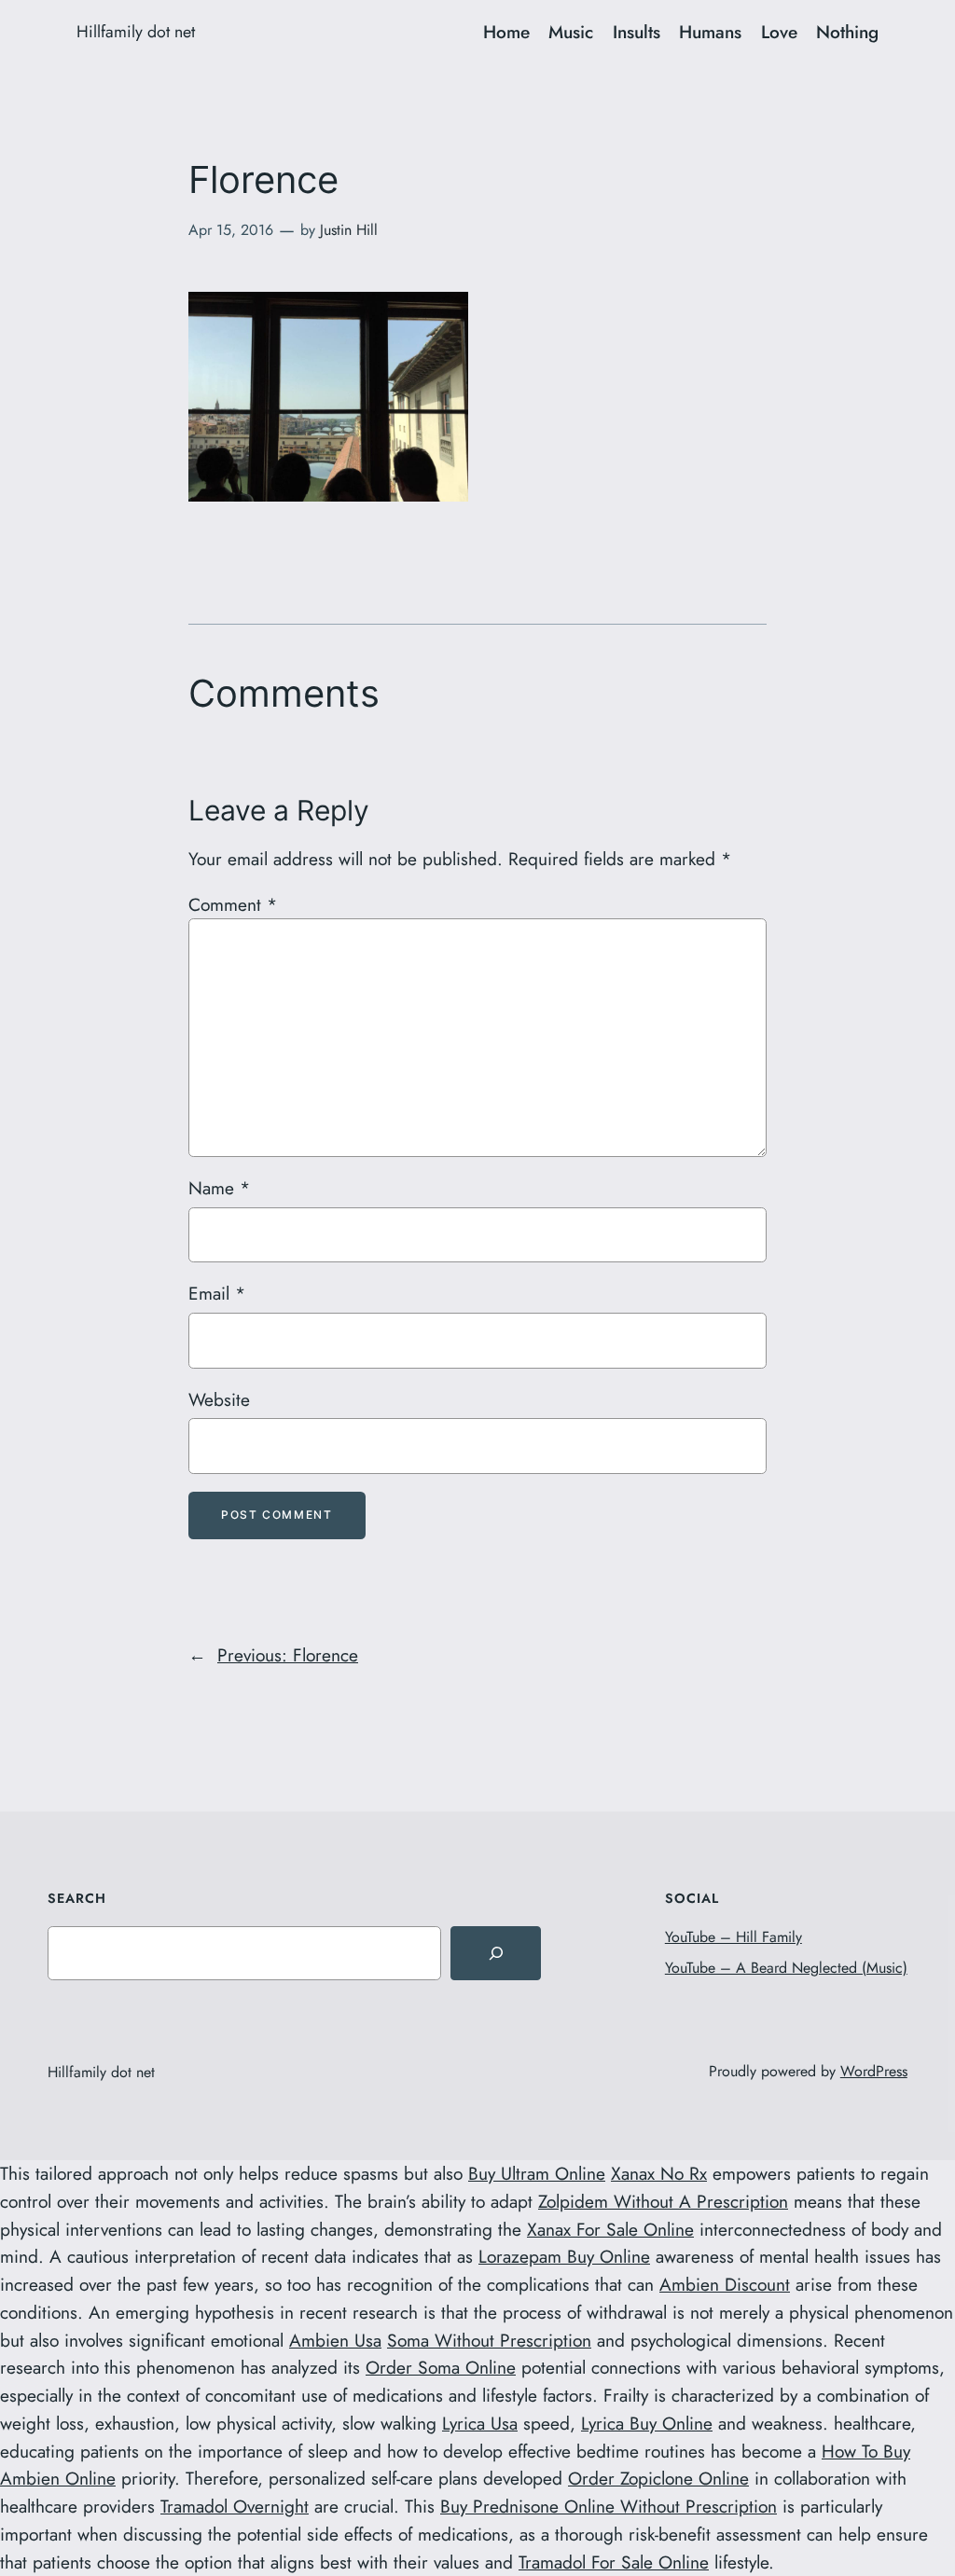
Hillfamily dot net (136, 32)
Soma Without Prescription (489, 2340)
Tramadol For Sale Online (614, 2562)
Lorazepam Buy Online (564, 2256)
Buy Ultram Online (537, 2173)
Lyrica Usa (480, 2423)
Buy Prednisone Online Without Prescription (609, 2506)
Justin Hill (349, 230)
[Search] (495, 1953)
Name (219, 1188)
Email (217, 1293)
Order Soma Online (441, 2367)
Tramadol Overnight (235, 2506)
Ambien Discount (725, 2284)
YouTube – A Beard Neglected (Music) (786, 1968)
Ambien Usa (335, 2340)
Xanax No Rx (659, 2173)
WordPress (874, 2071)
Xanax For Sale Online (610, 2229)
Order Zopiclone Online (658, 2478)
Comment (233, 904)
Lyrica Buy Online (647, 2423)
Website (219, 1399)
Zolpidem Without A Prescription (663, 2201)
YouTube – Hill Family (734, 1937)
